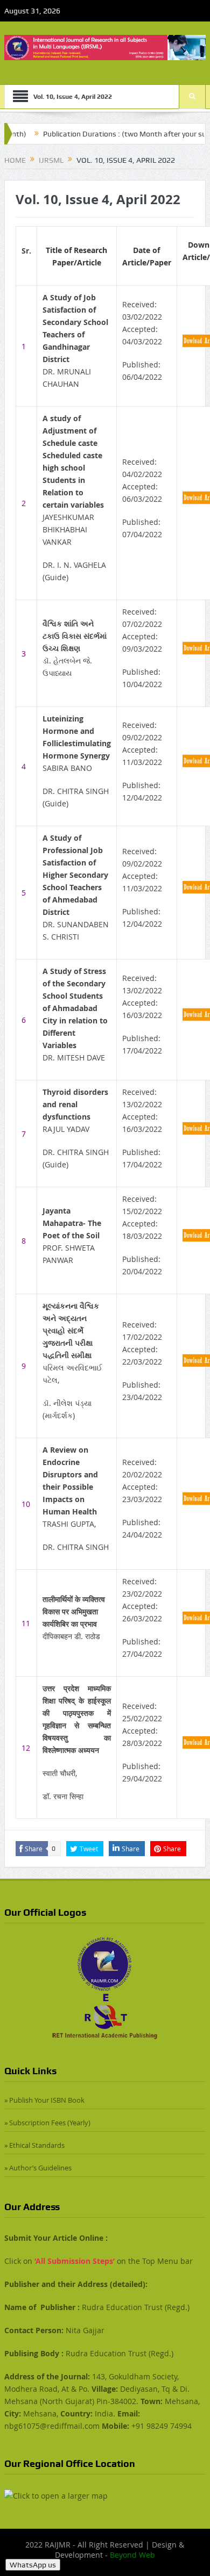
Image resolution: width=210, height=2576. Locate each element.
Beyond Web (132, 2555)
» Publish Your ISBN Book (44, 2100)
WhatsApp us (33, 2565)
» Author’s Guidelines (38, 2168)
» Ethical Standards (34, 2145)
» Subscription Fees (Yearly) (47, 2123)
